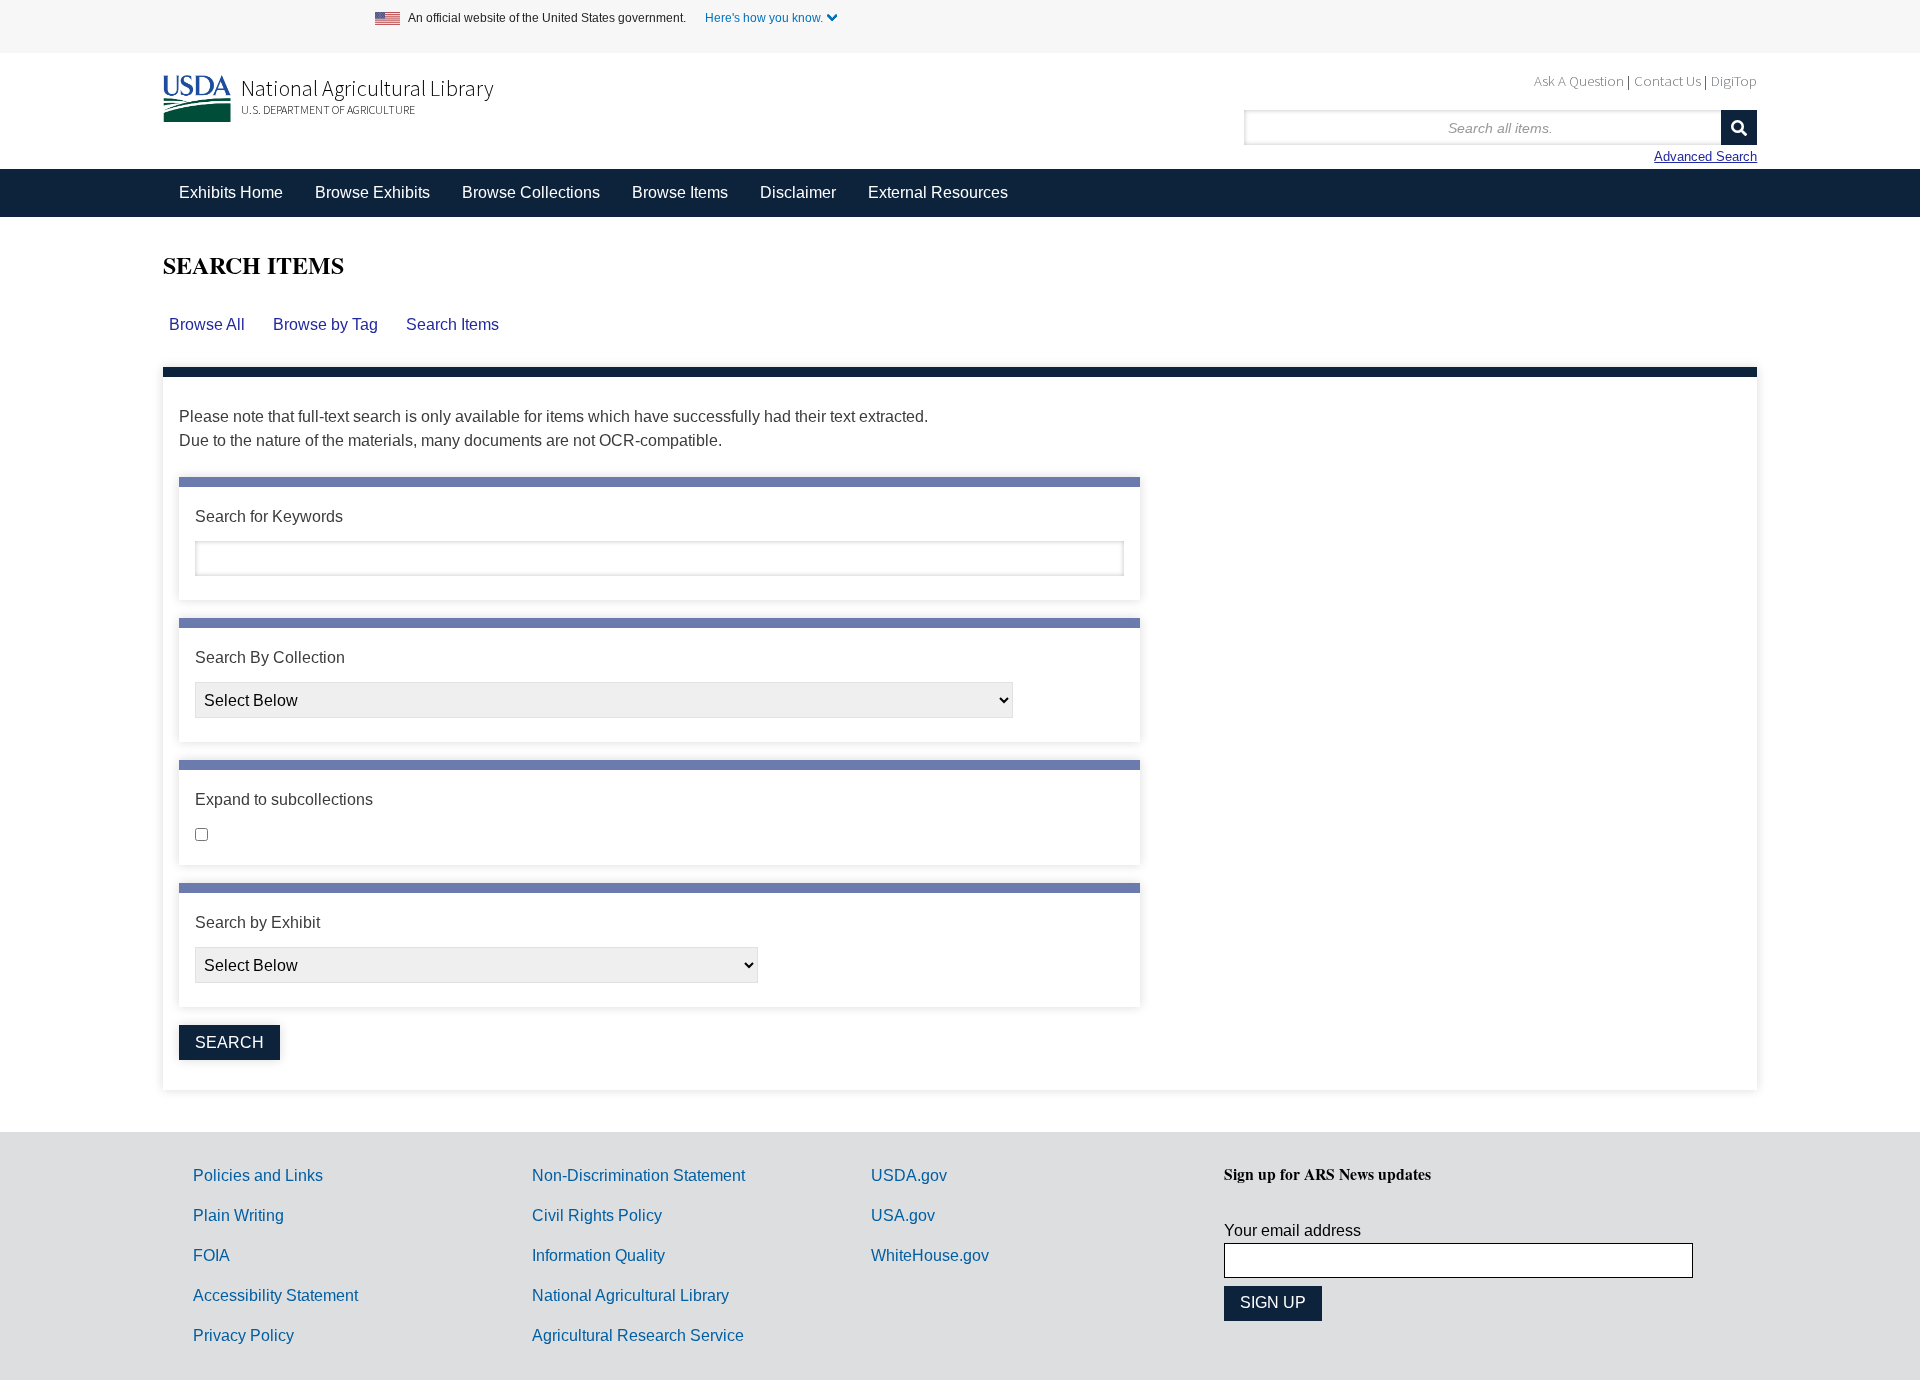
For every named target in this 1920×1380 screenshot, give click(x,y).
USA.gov (903, 1215)
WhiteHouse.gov (930, 1255)
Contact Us (1667, 80)
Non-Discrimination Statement (638, 1175)
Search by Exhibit (257, 922)
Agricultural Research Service (638, 1335)
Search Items (452, 324)
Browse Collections (531, 192)
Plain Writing (238, 1215)
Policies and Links (258, 1175)
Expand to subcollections (284, 799)
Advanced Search (1705, 156)
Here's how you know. (764, 18)
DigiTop (1734, 80)
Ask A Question (1579, 80)
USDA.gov (909, 1175)
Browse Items (680, 192)
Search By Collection (270, 657)
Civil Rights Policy (597, 1215)
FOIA (211, 1255)
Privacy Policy (243, 1335)
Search (1739, 127)
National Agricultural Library (367, 88)
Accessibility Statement (275, 1295)
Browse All (207, 324)
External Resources (938, 192)
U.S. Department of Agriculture (328, 109)
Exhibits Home (231, 192)
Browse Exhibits (372, 192)
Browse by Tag (325, 324)
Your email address (1292, 1230)
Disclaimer (798, 192)
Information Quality (598, 1255)
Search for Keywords (269, 516)
